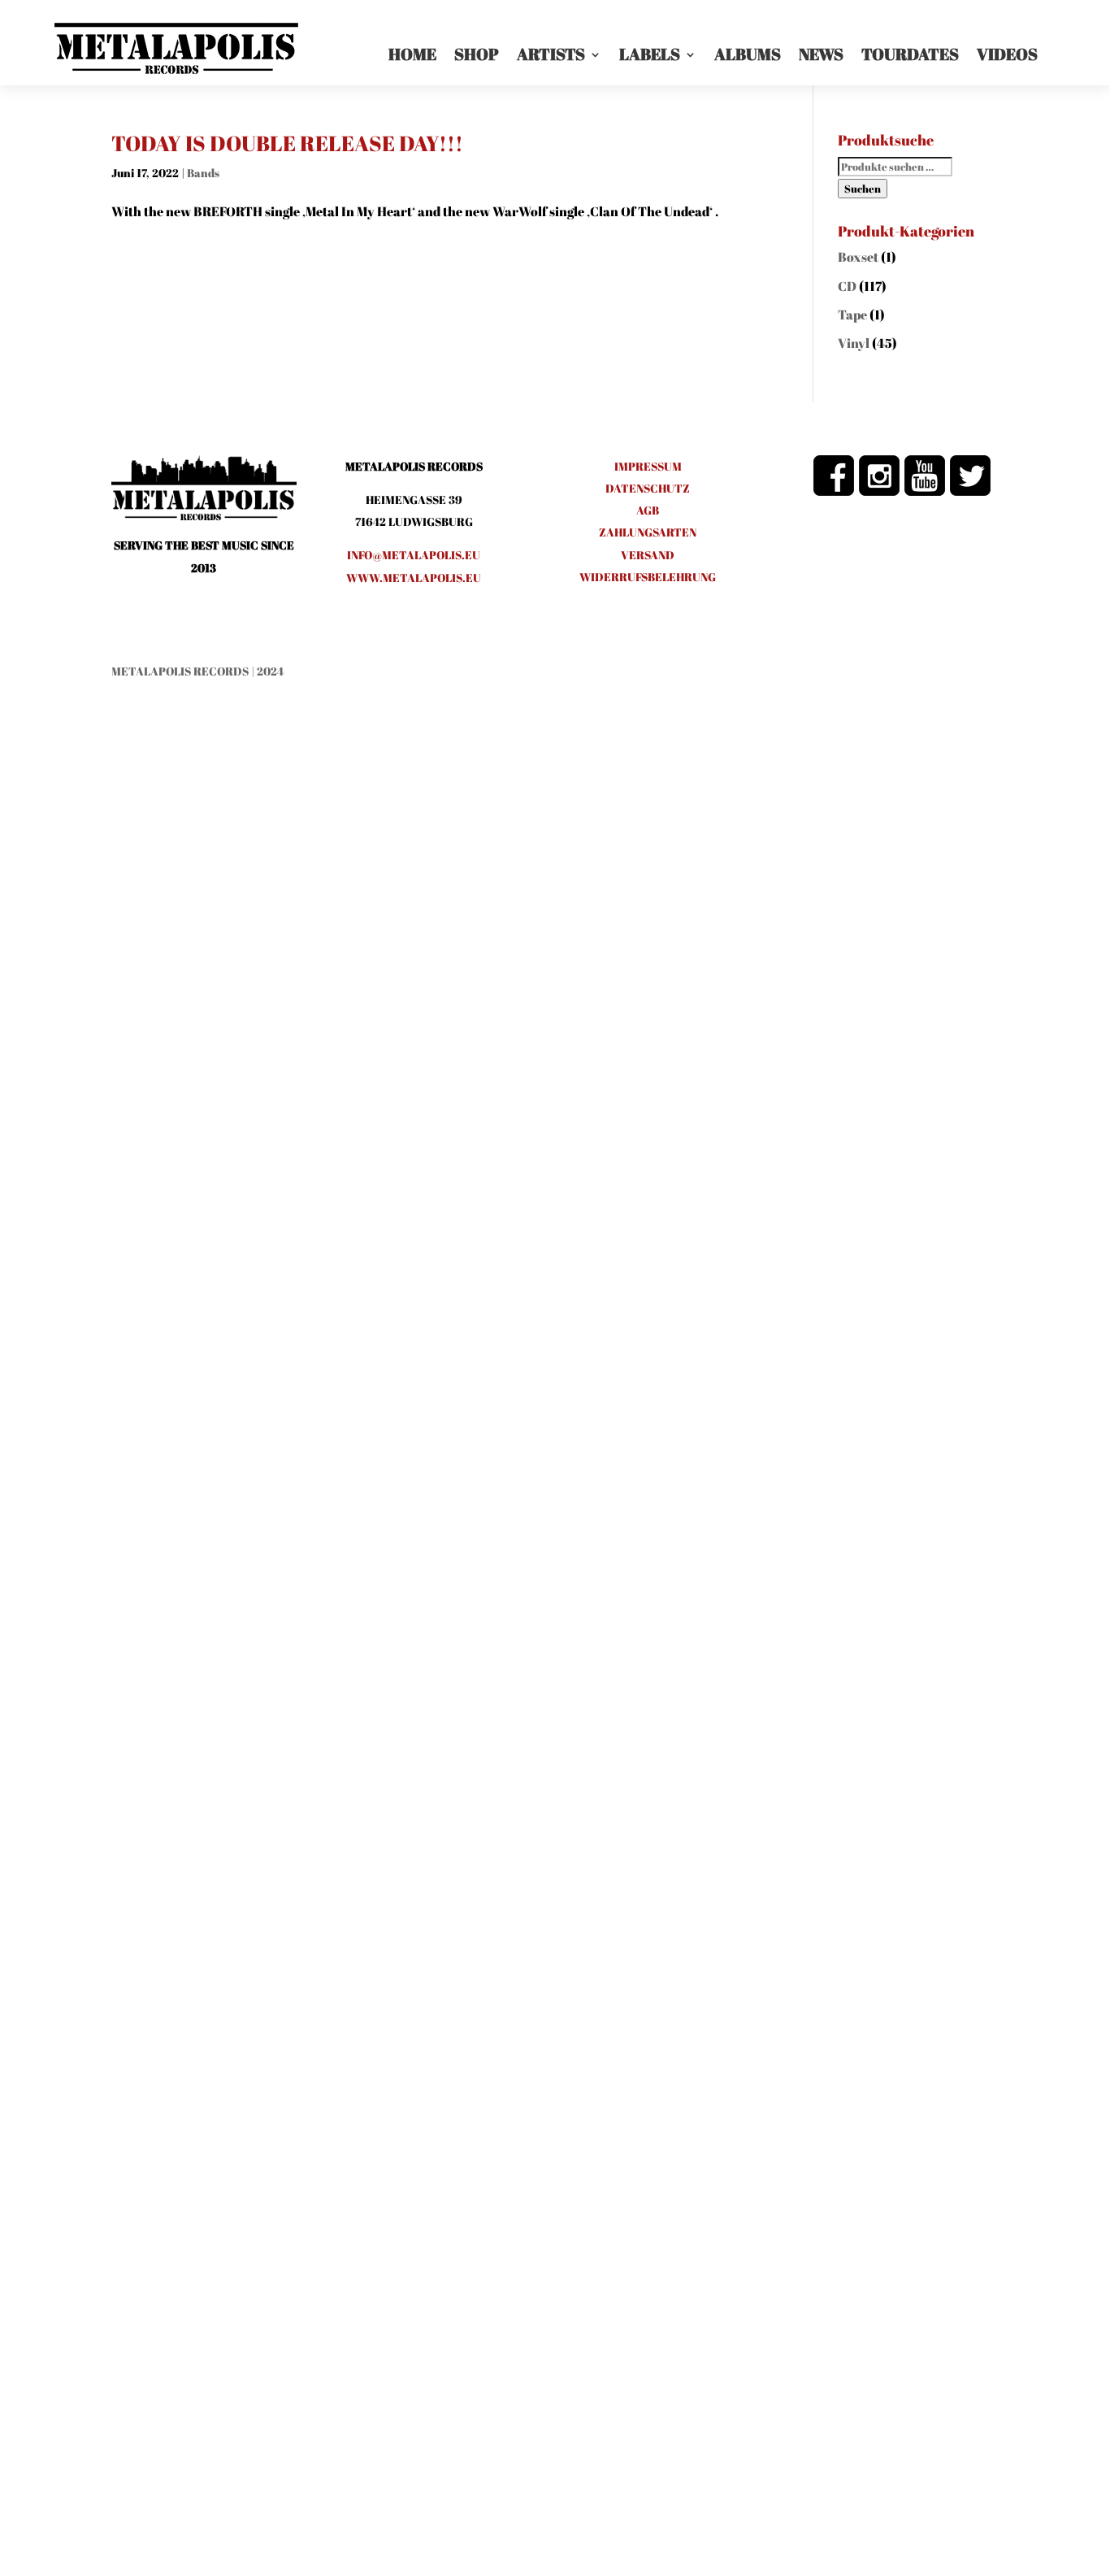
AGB (648, 510)
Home (412, 54)
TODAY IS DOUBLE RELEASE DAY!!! (287, 143)
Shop (477, 54)
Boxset (858, 257)
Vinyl (854, 343)
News (821, 54)
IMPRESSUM (648, 466)
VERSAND (648, 555)
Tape (852, 315)
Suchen (863, 189)
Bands (203, 173)
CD (847, 286)
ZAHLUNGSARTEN (648, 532)
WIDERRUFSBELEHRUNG (648, 577)
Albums (748, 54)
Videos (1007, 54)
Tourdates (910, 54)
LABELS (650, 54)
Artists (551, 54)
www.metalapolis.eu (414, 578)
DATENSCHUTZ (648, 488)
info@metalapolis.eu (414, 555)
